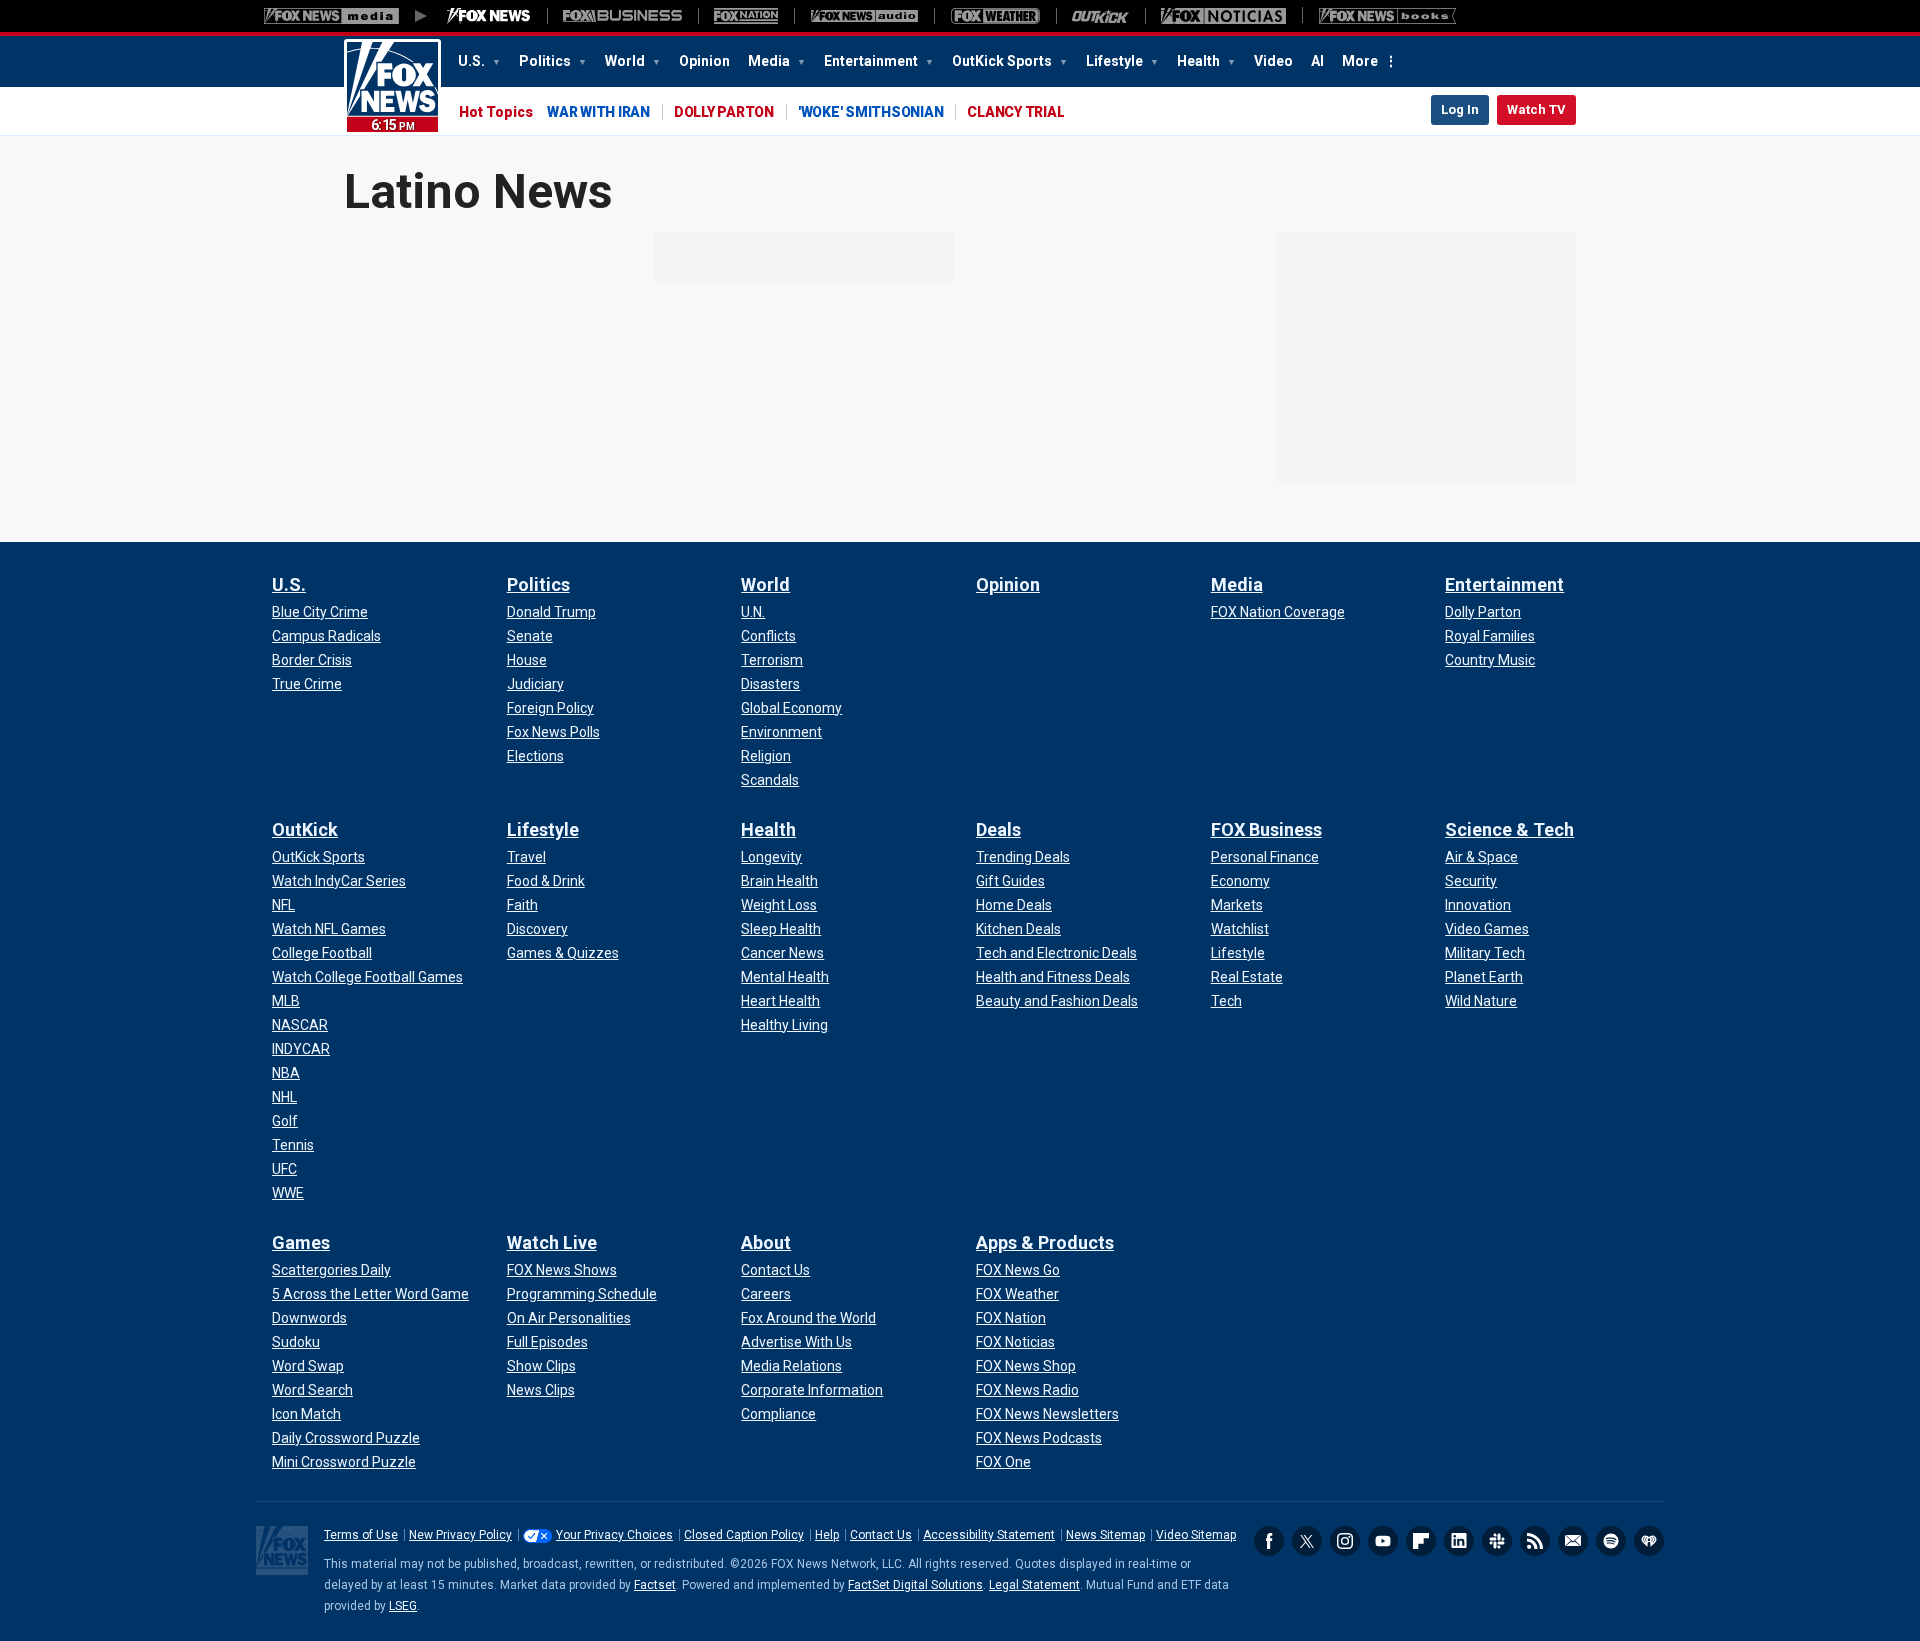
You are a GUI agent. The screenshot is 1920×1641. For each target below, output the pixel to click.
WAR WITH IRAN (598, 112)
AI (1317, 61)
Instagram (1345, 1541)
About (766, 1242)
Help (827, 1535)
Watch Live (552, 1242)
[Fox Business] (622, 16)
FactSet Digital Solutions (915, 1585)
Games (301, 1242)
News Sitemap (1105, 1535)
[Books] (1387, 16)
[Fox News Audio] (864, 16)
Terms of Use (361, 1535)
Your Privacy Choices (614, 1535)
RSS (1535, 1541)
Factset (655, 1585)
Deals (998, 829)
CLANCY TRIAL (1015, 112)
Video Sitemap (1196, 1535)
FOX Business (1266, 829)
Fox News (392, 87)
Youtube (1383, 1541)
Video (1273, 61)
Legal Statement (1034, 1585)
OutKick (305, 829)
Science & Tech (1509, 829)
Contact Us (881, 1535)
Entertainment (872, 61)
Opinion (704, 61)
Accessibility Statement (989, 1535)
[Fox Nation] (746, 16)
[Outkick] (1100, 16)
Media (770, 61)
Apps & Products (1045, 1242)
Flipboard (1421, 1541)
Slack (1497, 1541)
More (1360, 61)
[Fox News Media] (489, 16)
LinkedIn (1459, 1541)
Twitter (1307, 1541)
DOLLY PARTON (724, 112)
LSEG (403, 1606)
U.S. (473, 61)
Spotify (1611, 1541)
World (626, 61)
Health (1200, 61)
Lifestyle (1116, 61)
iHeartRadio (1649, 1541)
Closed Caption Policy (744, 1535)
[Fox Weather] (995, 16)
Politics (546, 61)
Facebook (1269, 1541)
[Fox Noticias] (1223, 16)
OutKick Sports (1003, 61)
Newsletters (1573, 1541)
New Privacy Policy (460, 1535)
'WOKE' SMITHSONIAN (871, 112)
